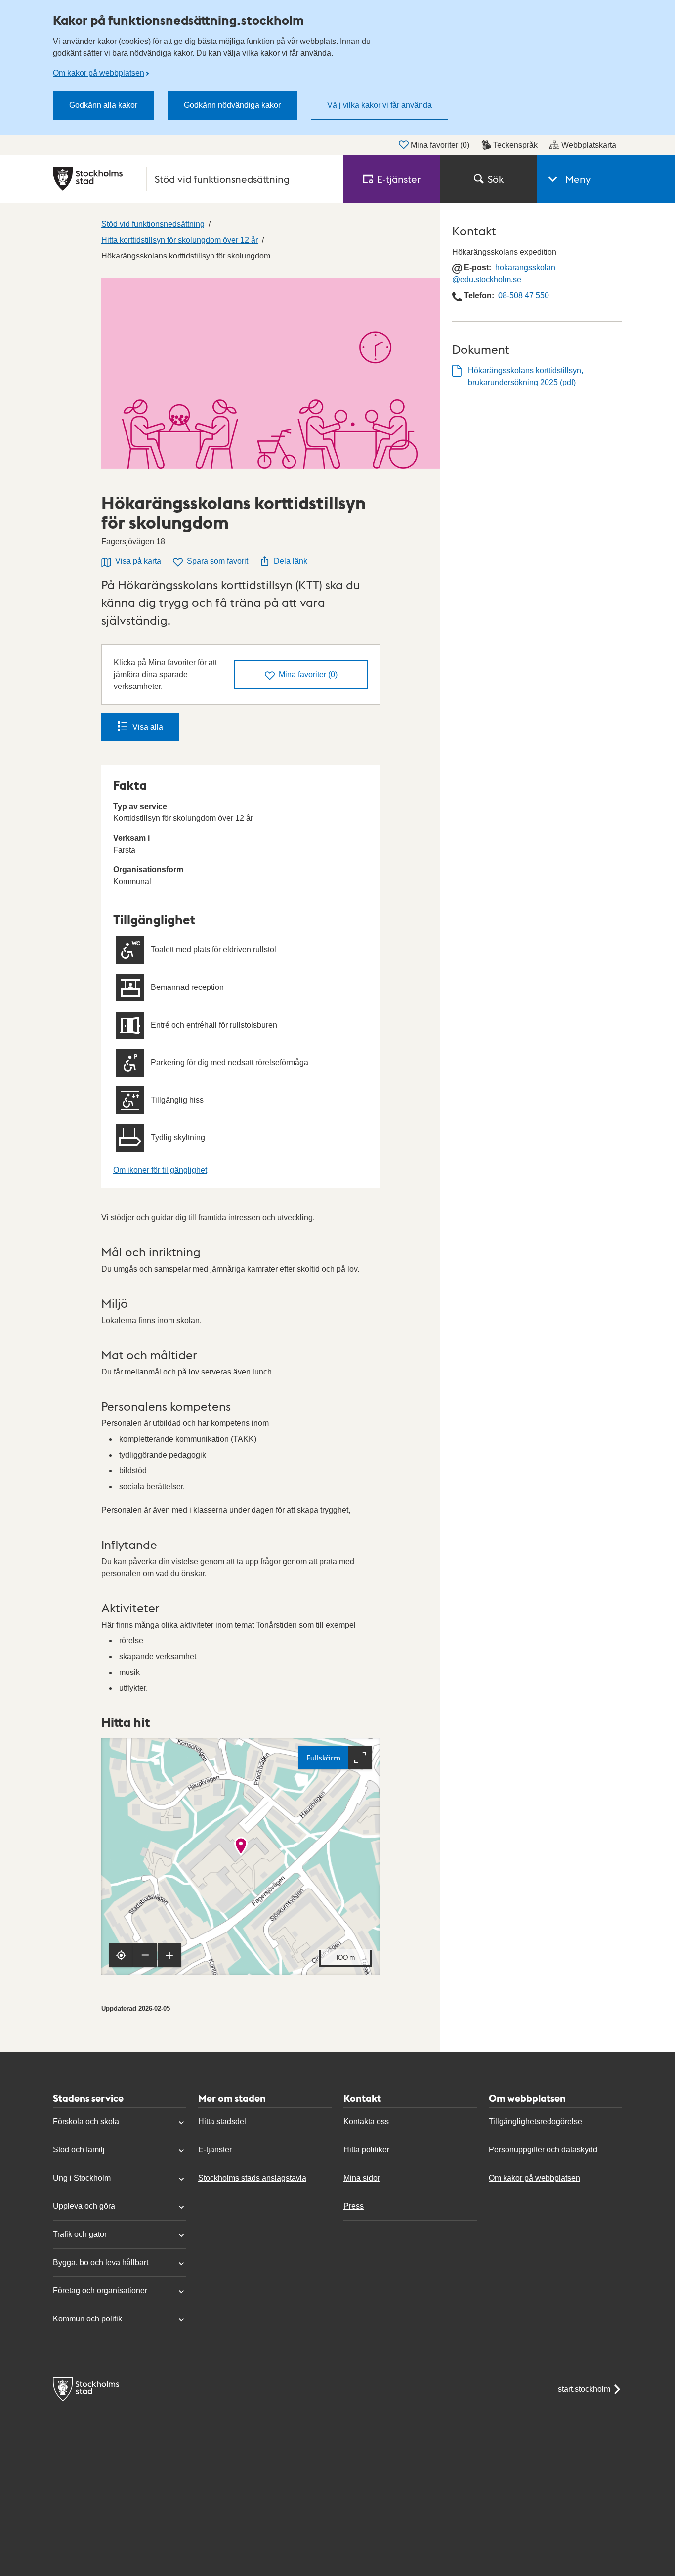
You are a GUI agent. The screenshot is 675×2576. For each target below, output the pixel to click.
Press (354, 2206)
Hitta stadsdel (222, 2122)
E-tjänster (215, 2150)
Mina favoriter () (440, 145)
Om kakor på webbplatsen (99, 73)
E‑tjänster (399, 179)
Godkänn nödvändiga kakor (232, 105)
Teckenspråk (515, 145)
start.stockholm (584, 2389)
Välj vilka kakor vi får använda (380, 105)
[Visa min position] (121, 1955)
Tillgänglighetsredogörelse (535, 2122)
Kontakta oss (366, 2122)
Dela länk (291, 561)
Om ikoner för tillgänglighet (160, 1170)
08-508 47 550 (524, 295)
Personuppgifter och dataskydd (543, 2150)
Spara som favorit (217, 561)
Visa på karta (138, 561)
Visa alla (148, 727)
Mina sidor (362, 2178)
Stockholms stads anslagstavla (252, 2178)
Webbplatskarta (589, 145)
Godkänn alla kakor (103, 105)
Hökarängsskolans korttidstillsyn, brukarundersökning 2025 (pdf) (526, 376)
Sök (496, 179)
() (308, 674)
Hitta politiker (366, 2150)
